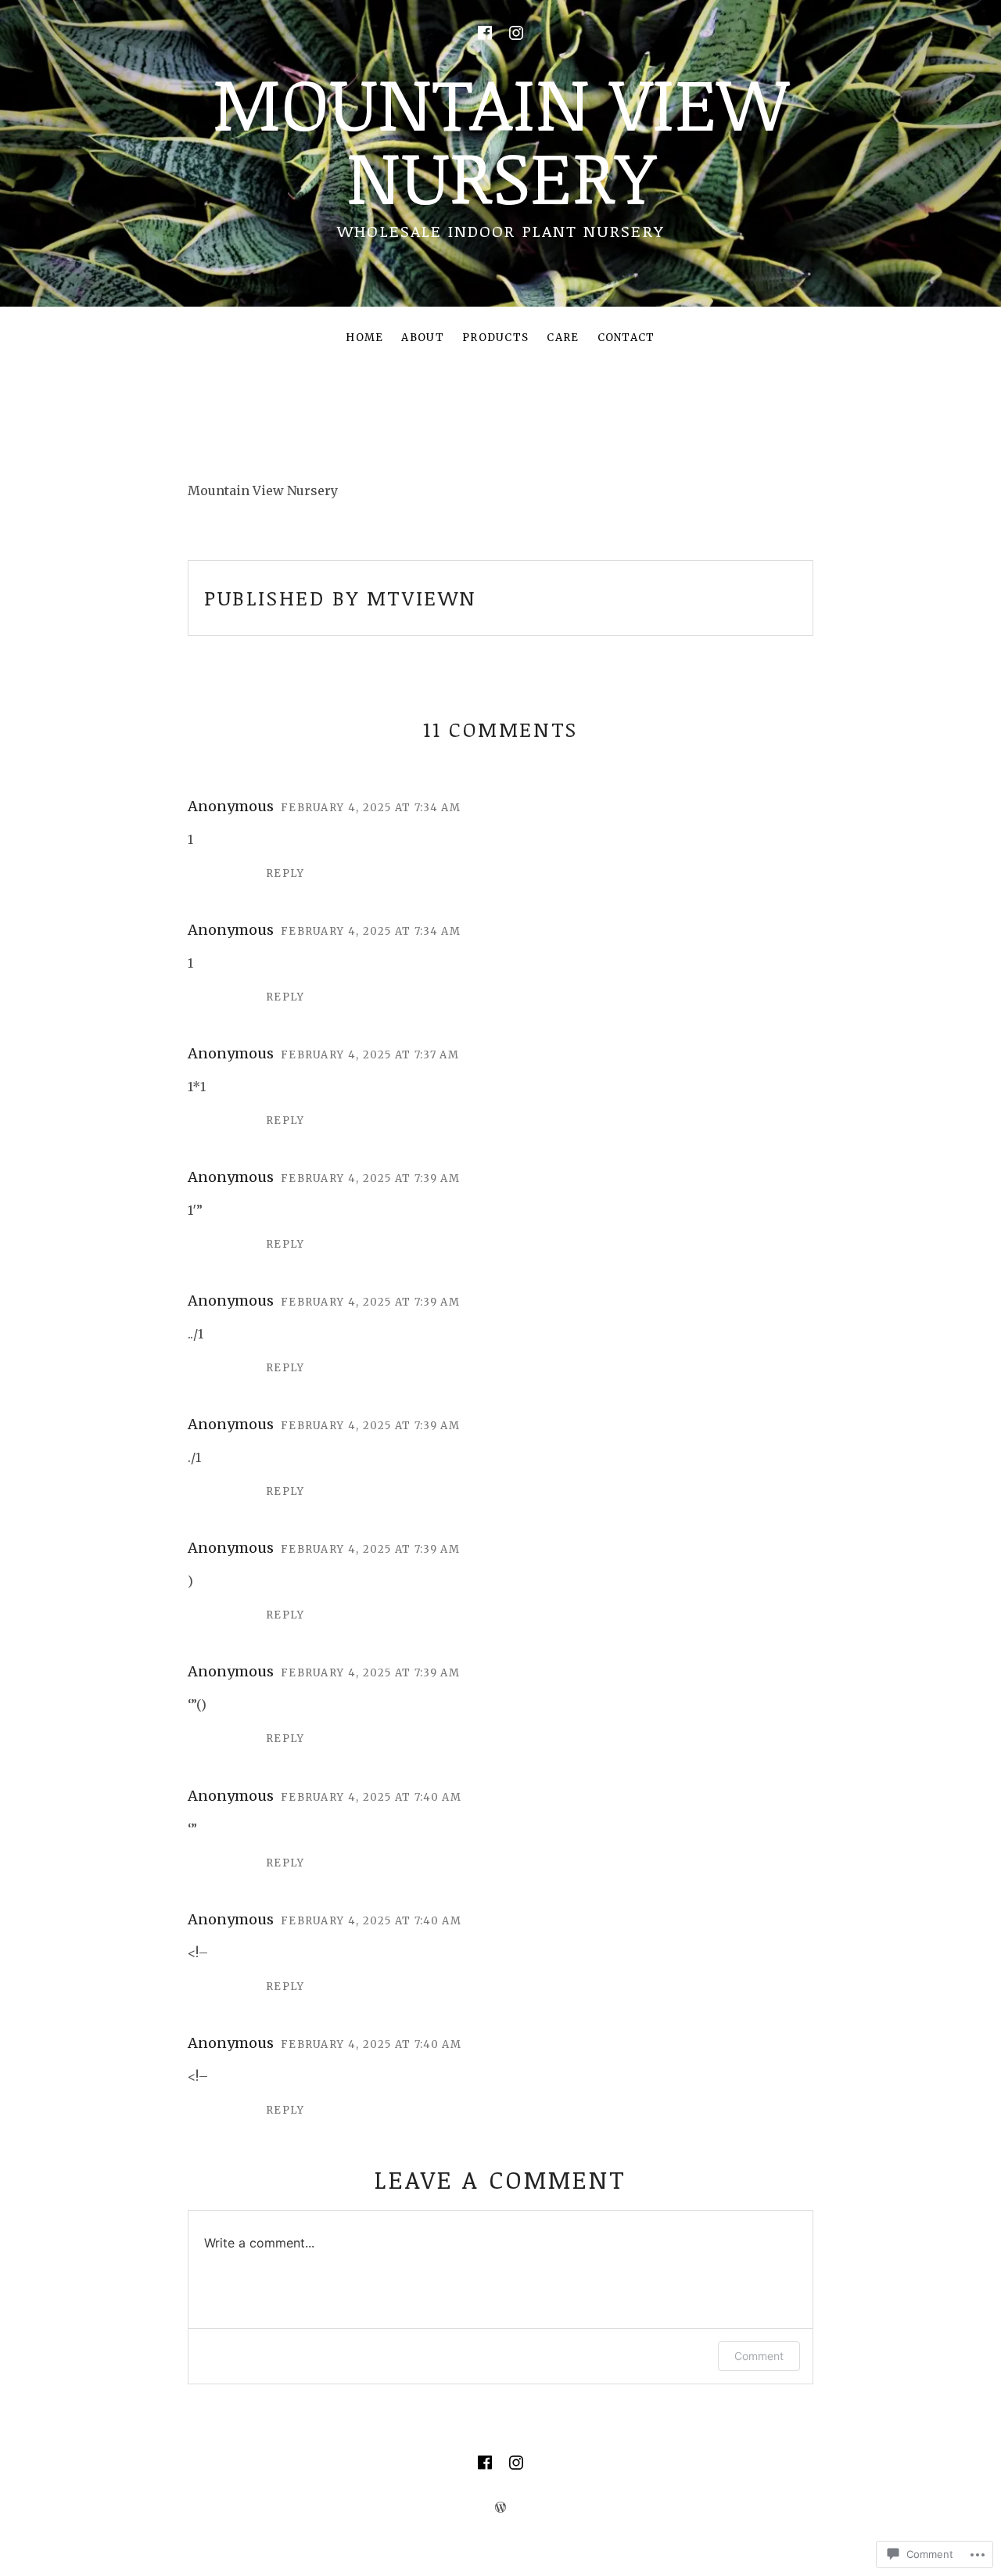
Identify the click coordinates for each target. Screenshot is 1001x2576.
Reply (285, 873)
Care (563, 338)
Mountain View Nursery (500, 138)
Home (364, 338)
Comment (759, 2356)
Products (495, 338)
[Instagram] (516, 33)
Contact (626, 338)
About (423, 338)
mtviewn (422, 598)
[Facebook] (485, 33)
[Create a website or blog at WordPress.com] (500, 2507)
